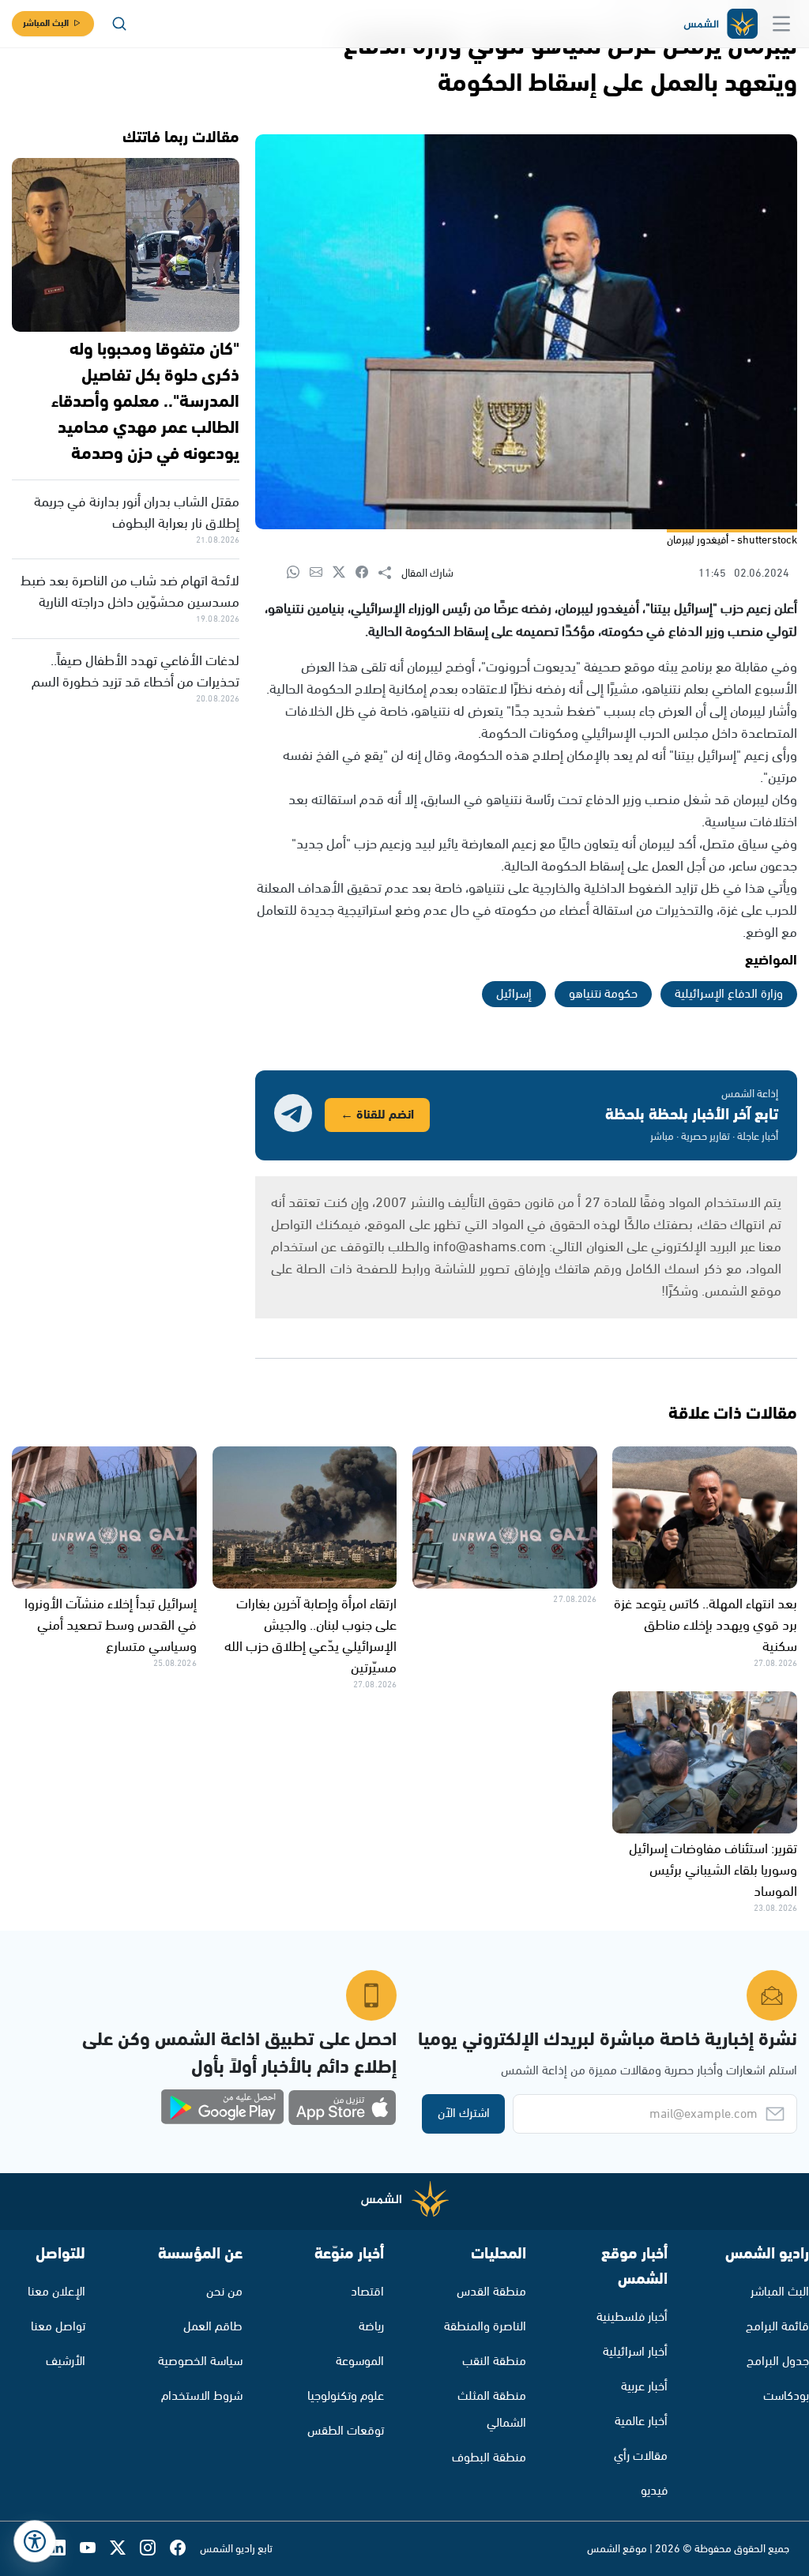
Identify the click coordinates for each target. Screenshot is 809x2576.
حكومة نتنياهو (603, 994)
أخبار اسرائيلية (635, 2352)
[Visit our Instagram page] (155, 2549)
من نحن (224, 2292)
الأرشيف (66, 2362)
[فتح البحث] (119, 24)
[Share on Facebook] (367, 573)
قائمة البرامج (777, 2327)
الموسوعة (360, 2362)
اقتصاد (367, 2292)
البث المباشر (46, 23)
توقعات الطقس (346, 2431)
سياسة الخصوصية (200, 2362)
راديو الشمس (767, 2254)
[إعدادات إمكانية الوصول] (35, 2541)
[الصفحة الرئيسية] (720, 24)
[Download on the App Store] (342, 2108)
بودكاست (786, 2396)
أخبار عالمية (641, 2422)
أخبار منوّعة (349, 2254)
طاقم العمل (213, 2327)
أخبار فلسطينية (632, 2317)
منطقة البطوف (489, 2458)
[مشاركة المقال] (390, 573)
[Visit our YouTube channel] (95, 2549)
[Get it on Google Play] (223, 2108)
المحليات (499, 2254)
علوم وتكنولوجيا (346, 2396)
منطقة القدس (491, 2292)
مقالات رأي (641, 2456)
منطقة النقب (494, 2362)
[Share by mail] (321, 573)
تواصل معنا (58, 2327)
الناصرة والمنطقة (485, 2327)
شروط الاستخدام (202, 2396)
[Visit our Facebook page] (185, 2549)
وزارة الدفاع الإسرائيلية (729, 994)
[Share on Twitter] (344, 573)
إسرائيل (514, 994)
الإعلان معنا (56, 2292)
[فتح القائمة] (781, 24)
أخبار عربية (644, 2387)
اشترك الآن (464, 2113)
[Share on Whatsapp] (298, 573)
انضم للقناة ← (377, 1115)
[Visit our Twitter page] (125, 2549)
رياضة (371, 2327)
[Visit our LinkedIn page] (65, 2549)
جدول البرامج (778, 2362)
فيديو (654, 2491)
